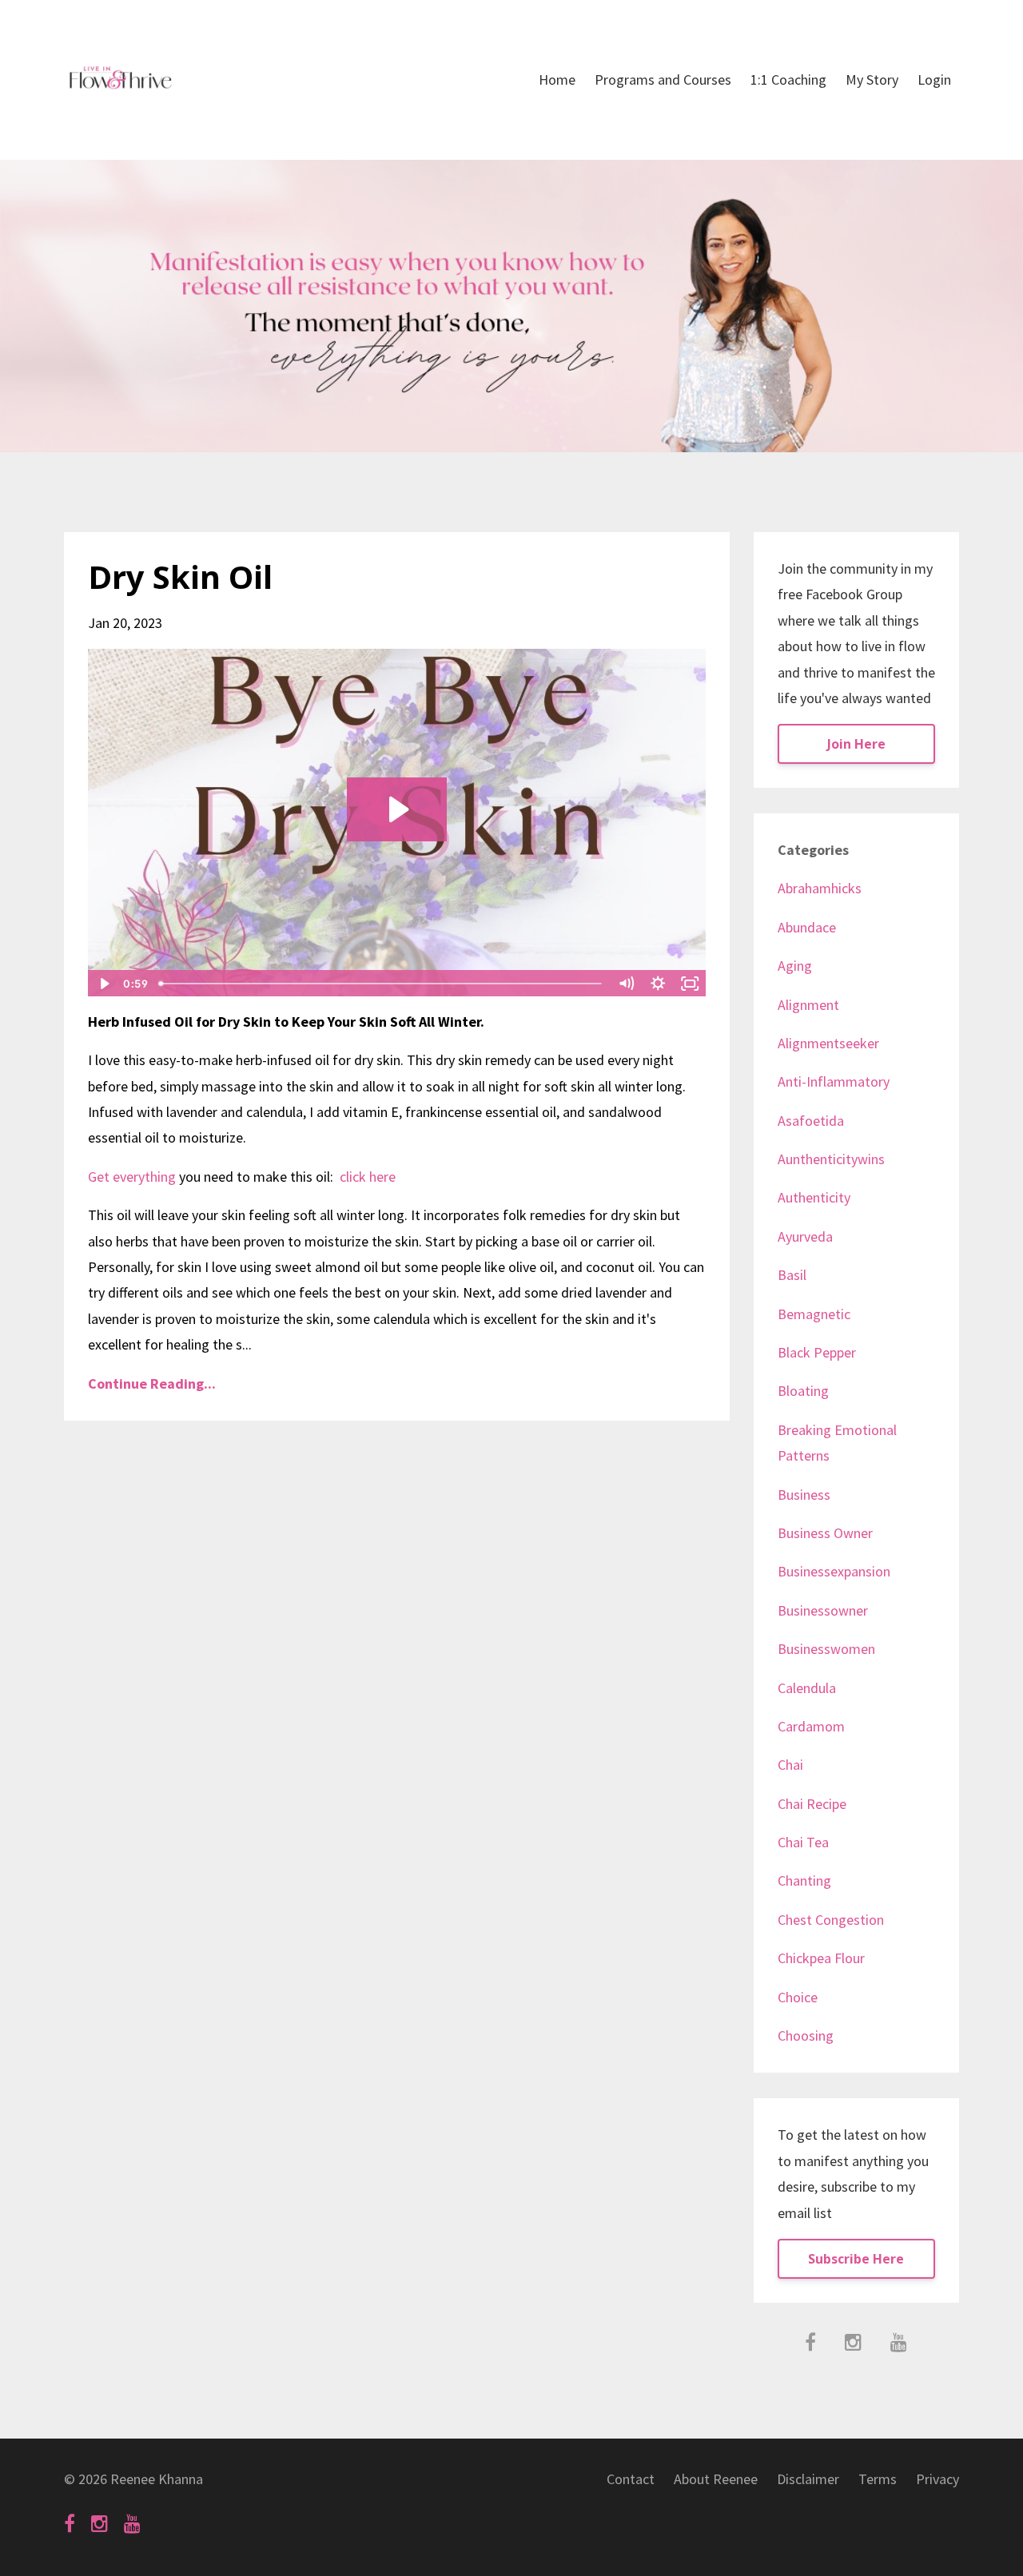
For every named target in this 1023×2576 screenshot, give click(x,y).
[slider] (382, 984)
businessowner (823, 1610)
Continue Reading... (152, 1383)
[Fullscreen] (691, 984)
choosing (806, 2035)
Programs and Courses (663, 80)
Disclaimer (808, 2479)
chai (790, 1765)
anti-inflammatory (834, 1081)
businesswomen (826, 1649)
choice (798, 1997)
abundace (807, 927)
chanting (804, 1880)
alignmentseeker (828, 1043)
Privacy (937, 2479)
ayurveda (805, 1236)
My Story (872, 80)
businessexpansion (834, 1571)
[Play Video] (103, 984)
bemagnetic (814, 1314)
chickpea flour (821, 1958)
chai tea (803, 1842)
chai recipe (812, 1804)
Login (934, 80)
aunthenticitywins (831, 1159)
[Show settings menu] (659, 984)
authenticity (814, 1197)
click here (366, 1177)
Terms (878, 2479)
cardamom (811, 1726)
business (804, 1495)
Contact (631, 2479)
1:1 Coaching (788, 80)
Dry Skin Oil (180, 576)
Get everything (132, 1177)
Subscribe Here (856, 2259)
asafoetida (811, 1121)
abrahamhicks (820, 888)
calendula (807, 1688)
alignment (808, 1005)
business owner (825, 1533)
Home (557, 80)
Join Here (856, 744)
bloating (803, 1391)
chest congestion (831, 1920)
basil (792, 1275)
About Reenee (716, 2479)
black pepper (817, 1352)
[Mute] (627, 984)
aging (795, 966)
